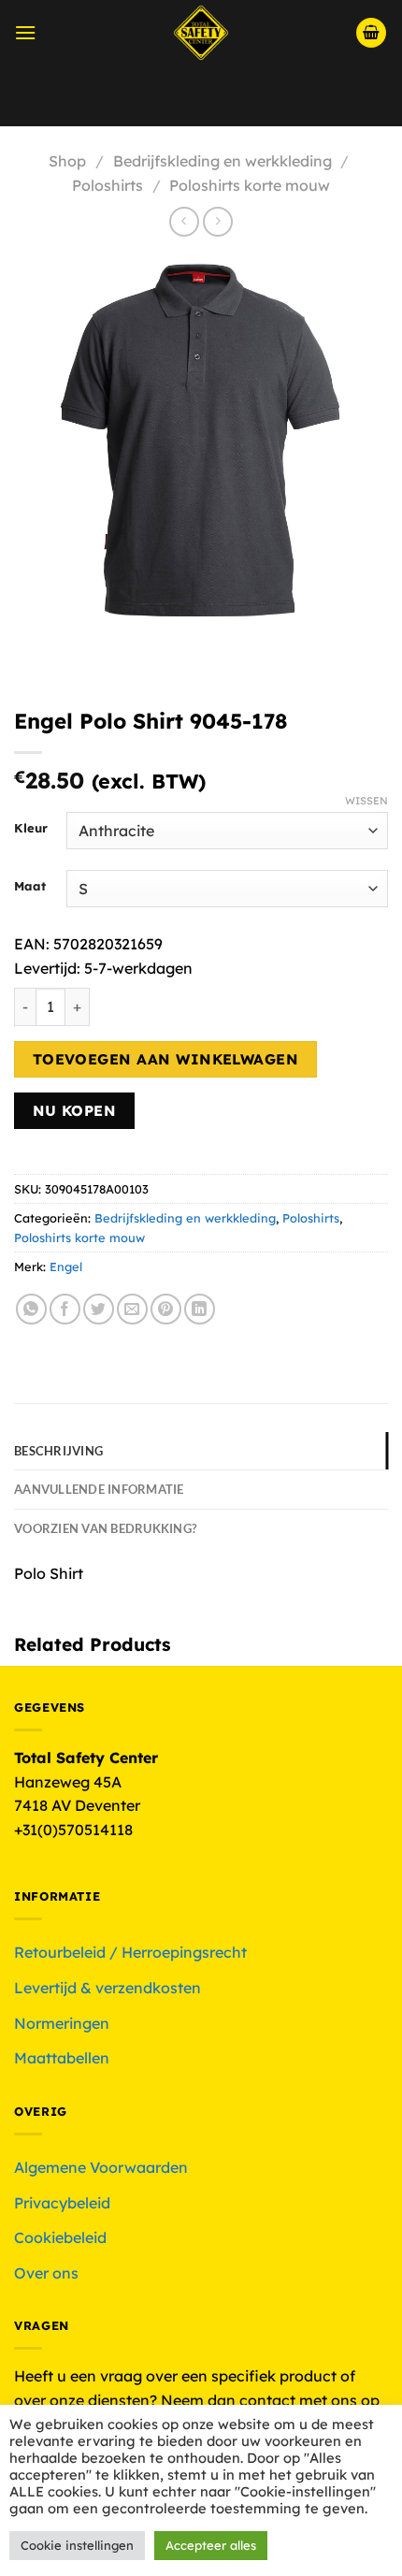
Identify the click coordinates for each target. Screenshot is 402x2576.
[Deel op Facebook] (65, 1309)
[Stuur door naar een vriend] (132, 1309)
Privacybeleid (62, 2203)
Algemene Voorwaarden (101, 2167)
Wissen (366, 801)
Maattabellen (62, 2058)
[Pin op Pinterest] (166, 1309)
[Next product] (184, 221)
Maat (30, 887)
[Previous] (32, 648)
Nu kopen (75, 1110)
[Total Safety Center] (201, 33)
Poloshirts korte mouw (250, 185)
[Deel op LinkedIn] (200, 1309)
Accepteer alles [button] (211, 2545)
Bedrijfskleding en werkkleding (223, 161)
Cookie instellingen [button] (77, 2545)
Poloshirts (108, 185)
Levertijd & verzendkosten (108, 1988)
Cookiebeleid (60, 2237)
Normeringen (62, 2023)
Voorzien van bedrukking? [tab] (105, 1528)
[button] (25, 32)
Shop (67, 161)
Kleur (31, 829)
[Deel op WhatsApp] (31, 1309)
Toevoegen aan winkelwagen (166, 1059)
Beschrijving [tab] (58, 1451)
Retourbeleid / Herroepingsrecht (130, 1952)
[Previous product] (217, 221)
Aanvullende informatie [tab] (99, 1489)
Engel (66, 1266)
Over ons (46, 2273)
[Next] (84, 648)
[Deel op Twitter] (99, 1309)
